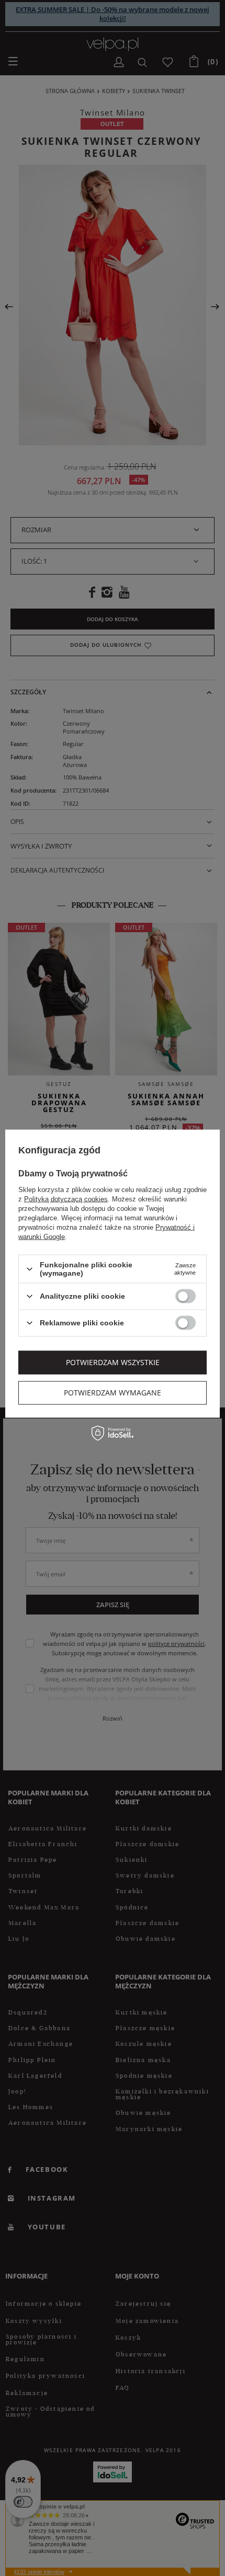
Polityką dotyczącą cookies (66, 1199)
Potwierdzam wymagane (113, 1393)
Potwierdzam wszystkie (113, 1362)
